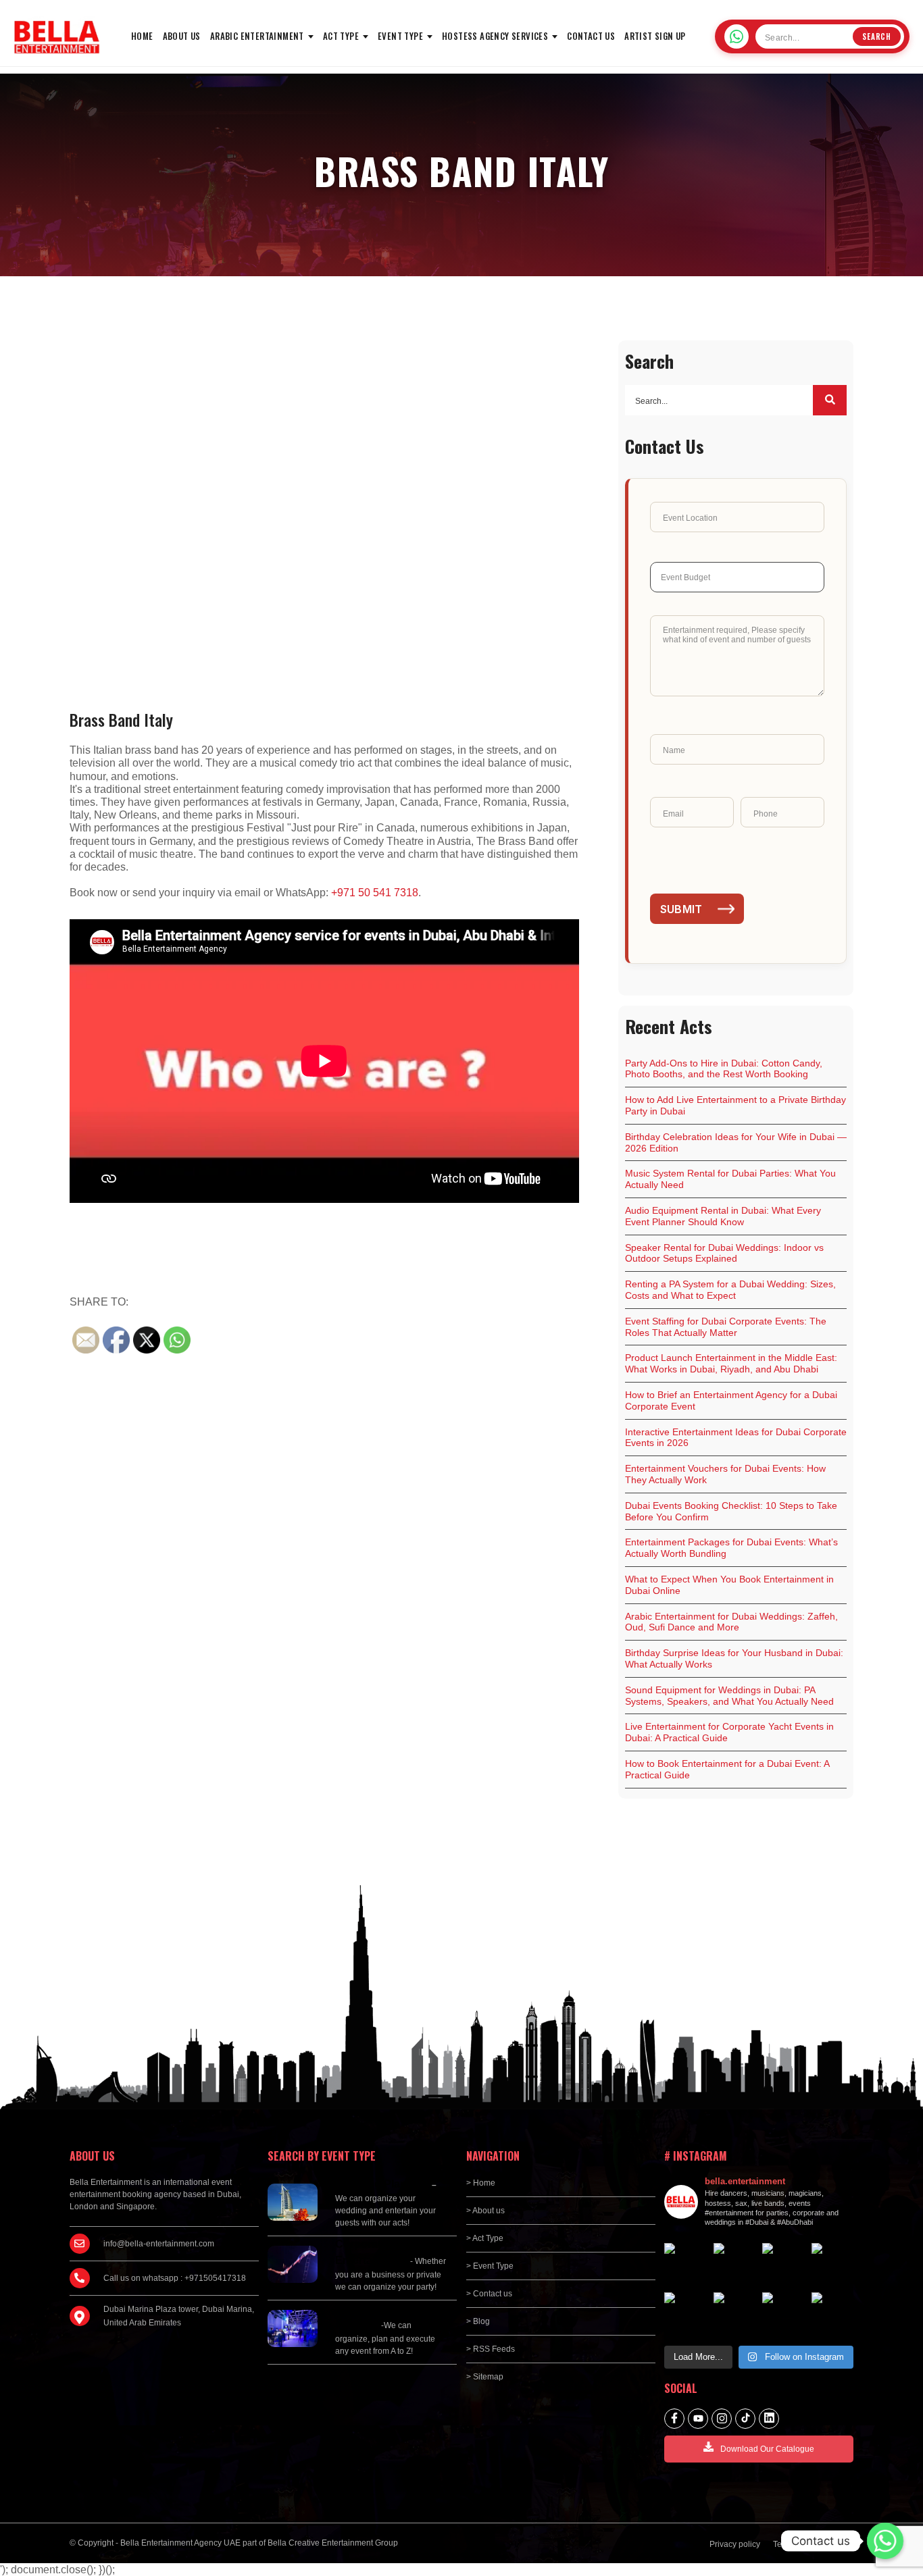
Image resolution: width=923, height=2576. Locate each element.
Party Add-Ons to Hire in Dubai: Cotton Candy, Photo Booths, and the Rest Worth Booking (724, 1069)
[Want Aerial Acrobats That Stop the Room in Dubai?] (783, 2314)
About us (182, 36)
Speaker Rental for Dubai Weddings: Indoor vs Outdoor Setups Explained (724, 1253)
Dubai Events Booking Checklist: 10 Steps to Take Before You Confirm (731, 1511)
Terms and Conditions (813, 2544)
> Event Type (490, 2266)
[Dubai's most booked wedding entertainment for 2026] (783, 2264)
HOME (142, 36)
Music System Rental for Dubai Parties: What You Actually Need (730, 1179)
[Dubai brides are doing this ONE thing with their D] (685, 2314)
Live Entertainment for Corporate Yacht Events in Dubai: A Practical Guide (729, 1732)
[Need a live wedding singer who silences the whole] (735, 2264)
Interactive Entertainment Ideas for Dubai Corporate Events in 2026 (736, 1438)
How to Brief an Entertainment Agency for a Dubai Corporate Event (731, 1400)
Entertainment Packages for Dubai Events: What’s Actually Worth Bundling (731, 1548)
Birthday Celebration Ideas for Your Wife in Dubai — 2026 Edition (736, 1142)
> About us (485, 2211)
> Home (481, 2183)
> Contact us (489, 2294)
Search (877, 36)
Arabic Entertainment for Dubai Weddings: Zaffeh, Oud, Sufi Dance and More (731, 1622)
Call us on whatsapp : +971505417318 (175, 2278)
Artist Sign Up (655, 36)
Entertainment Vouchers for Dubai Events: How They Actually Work (725, 1474)
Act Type (341, 36)
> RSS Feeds (491, 2349)
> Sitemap (485, 2377)
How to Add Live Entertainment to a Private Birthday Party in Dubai (735, 1105)
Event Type (400, 36)
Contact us (591, 36)
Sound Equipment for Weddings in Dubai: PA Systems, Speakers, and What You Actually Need (729, 1696)
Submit (681, 909)
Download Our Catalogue (767, 2449)
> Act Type (485, 2238)
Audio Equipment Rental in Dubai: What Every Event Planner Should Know (723, 1216)
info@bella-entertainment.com (159, 2244)
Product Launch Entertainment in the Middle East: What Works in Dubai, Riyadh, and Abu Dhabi (731, 1363)
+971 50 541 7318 (375, 893)
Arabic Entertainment (257, 36)
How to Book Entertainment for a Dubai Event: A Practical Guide (727, 1769)
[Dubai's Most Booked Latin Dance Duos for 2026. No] (833, 2314)
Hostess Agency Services (495, 36)
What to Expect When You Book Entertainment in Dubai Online (729, 1585)
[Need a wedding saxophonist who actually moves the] (685, 2264)
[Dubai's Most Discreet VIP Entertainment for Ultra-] (735, 2314)
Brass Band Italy (121, 719)
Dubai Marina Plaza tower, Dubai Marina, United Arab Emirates (179, 2316)
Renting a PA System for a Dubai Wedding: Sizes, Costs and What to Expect (730, 1290)
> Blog (478, 2321)
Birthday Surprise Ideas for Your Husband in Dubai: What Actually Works (734, 1658)
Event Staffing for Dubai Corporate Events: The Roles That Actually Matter (726, 1327)
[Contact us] (885, 2541)
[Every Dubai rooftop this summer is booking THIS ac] (833, 2264)
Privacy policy (735, 2544)
